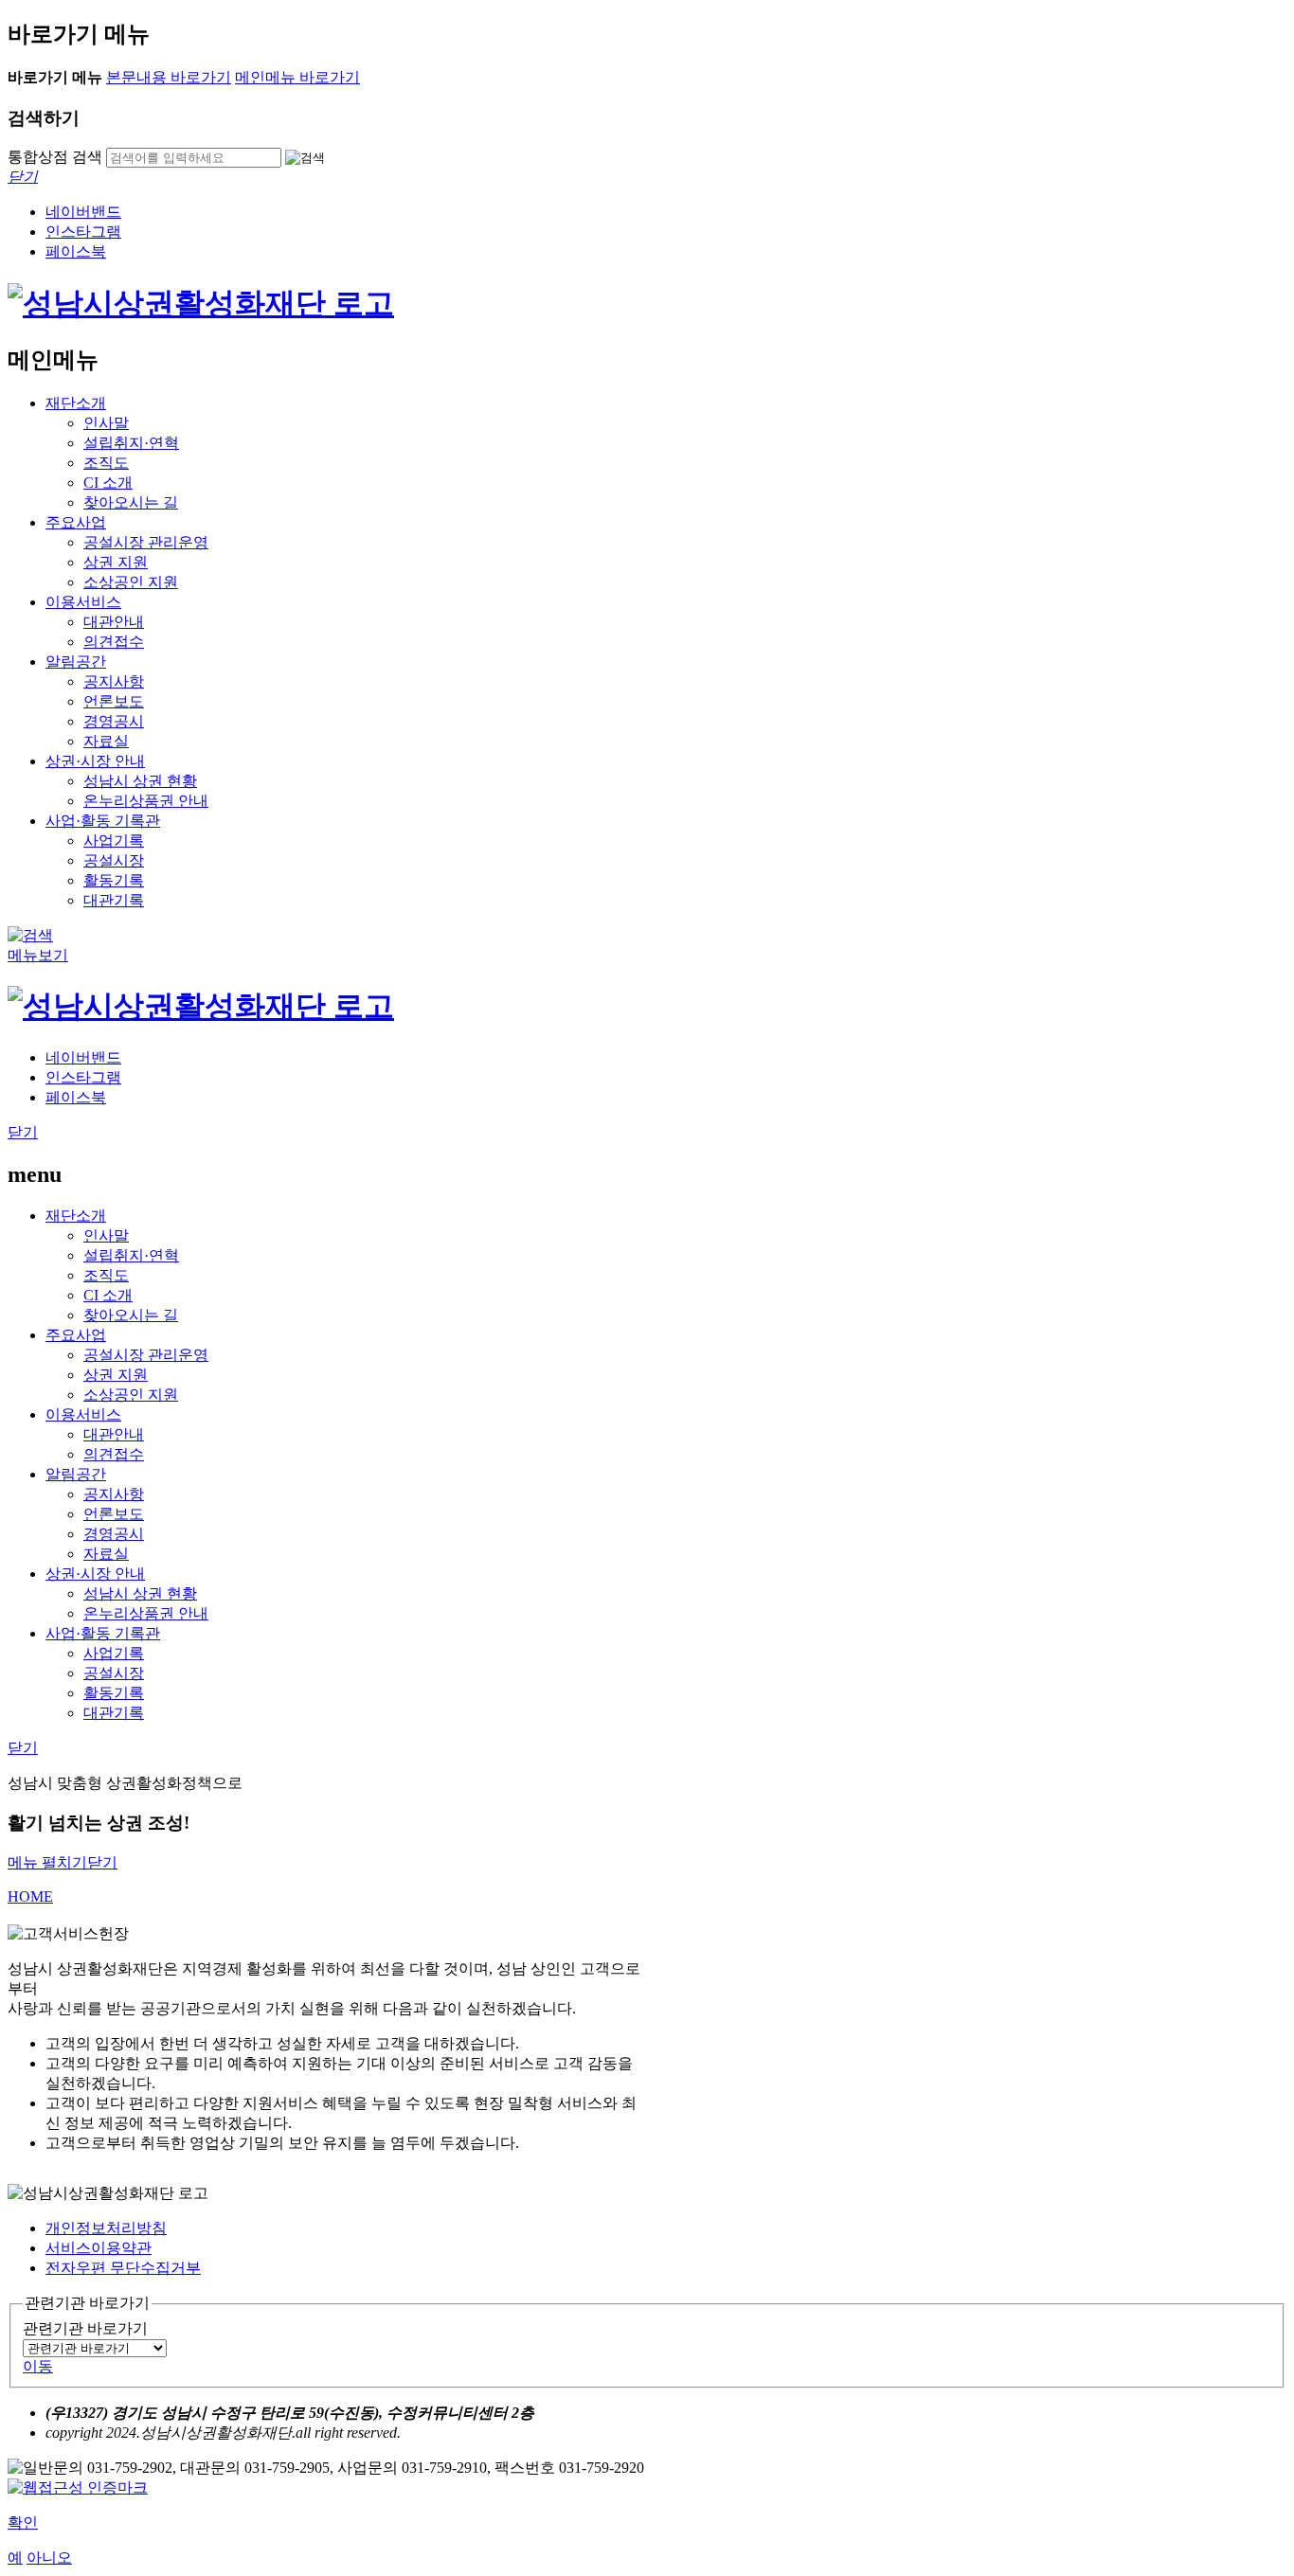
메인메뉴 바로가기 (297, 77)
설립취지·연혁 (131, 443)
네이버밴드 (83, 212)
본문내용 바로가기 (169, 77)
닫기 (23, 1132)
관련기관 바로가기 (85, 2328)
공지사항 (114, 681)
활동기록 (114, 880)
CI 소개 (108, 483)
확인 (23, 2522)
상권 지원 (116, 562)
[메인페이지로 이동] (201, 303)
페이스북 (76, 251)
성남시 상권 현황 (140, 781)
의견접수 (114, 642)
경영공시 (114, 721)
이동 (38, 2366)
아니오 (49, 2558)
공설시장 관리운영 (146, 542)
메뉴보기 (38, 955)
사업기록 (114, 841)
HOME (30, 1896)
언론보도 (114, 701)
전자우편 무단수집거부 (123, 2268)
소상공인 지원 (131, 582)
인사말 (106, 423)
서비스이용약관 (99, 2248)
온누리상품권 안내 (146, 801)
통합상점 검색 (55, 157)
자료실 (106, 741)
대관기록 (114, 900)
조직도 (106, 463)
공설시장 (114, 860)
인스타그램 (83, 232)
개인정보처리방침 (106, 2228)
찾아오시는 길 (131, 502)
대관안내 (114, 622)
